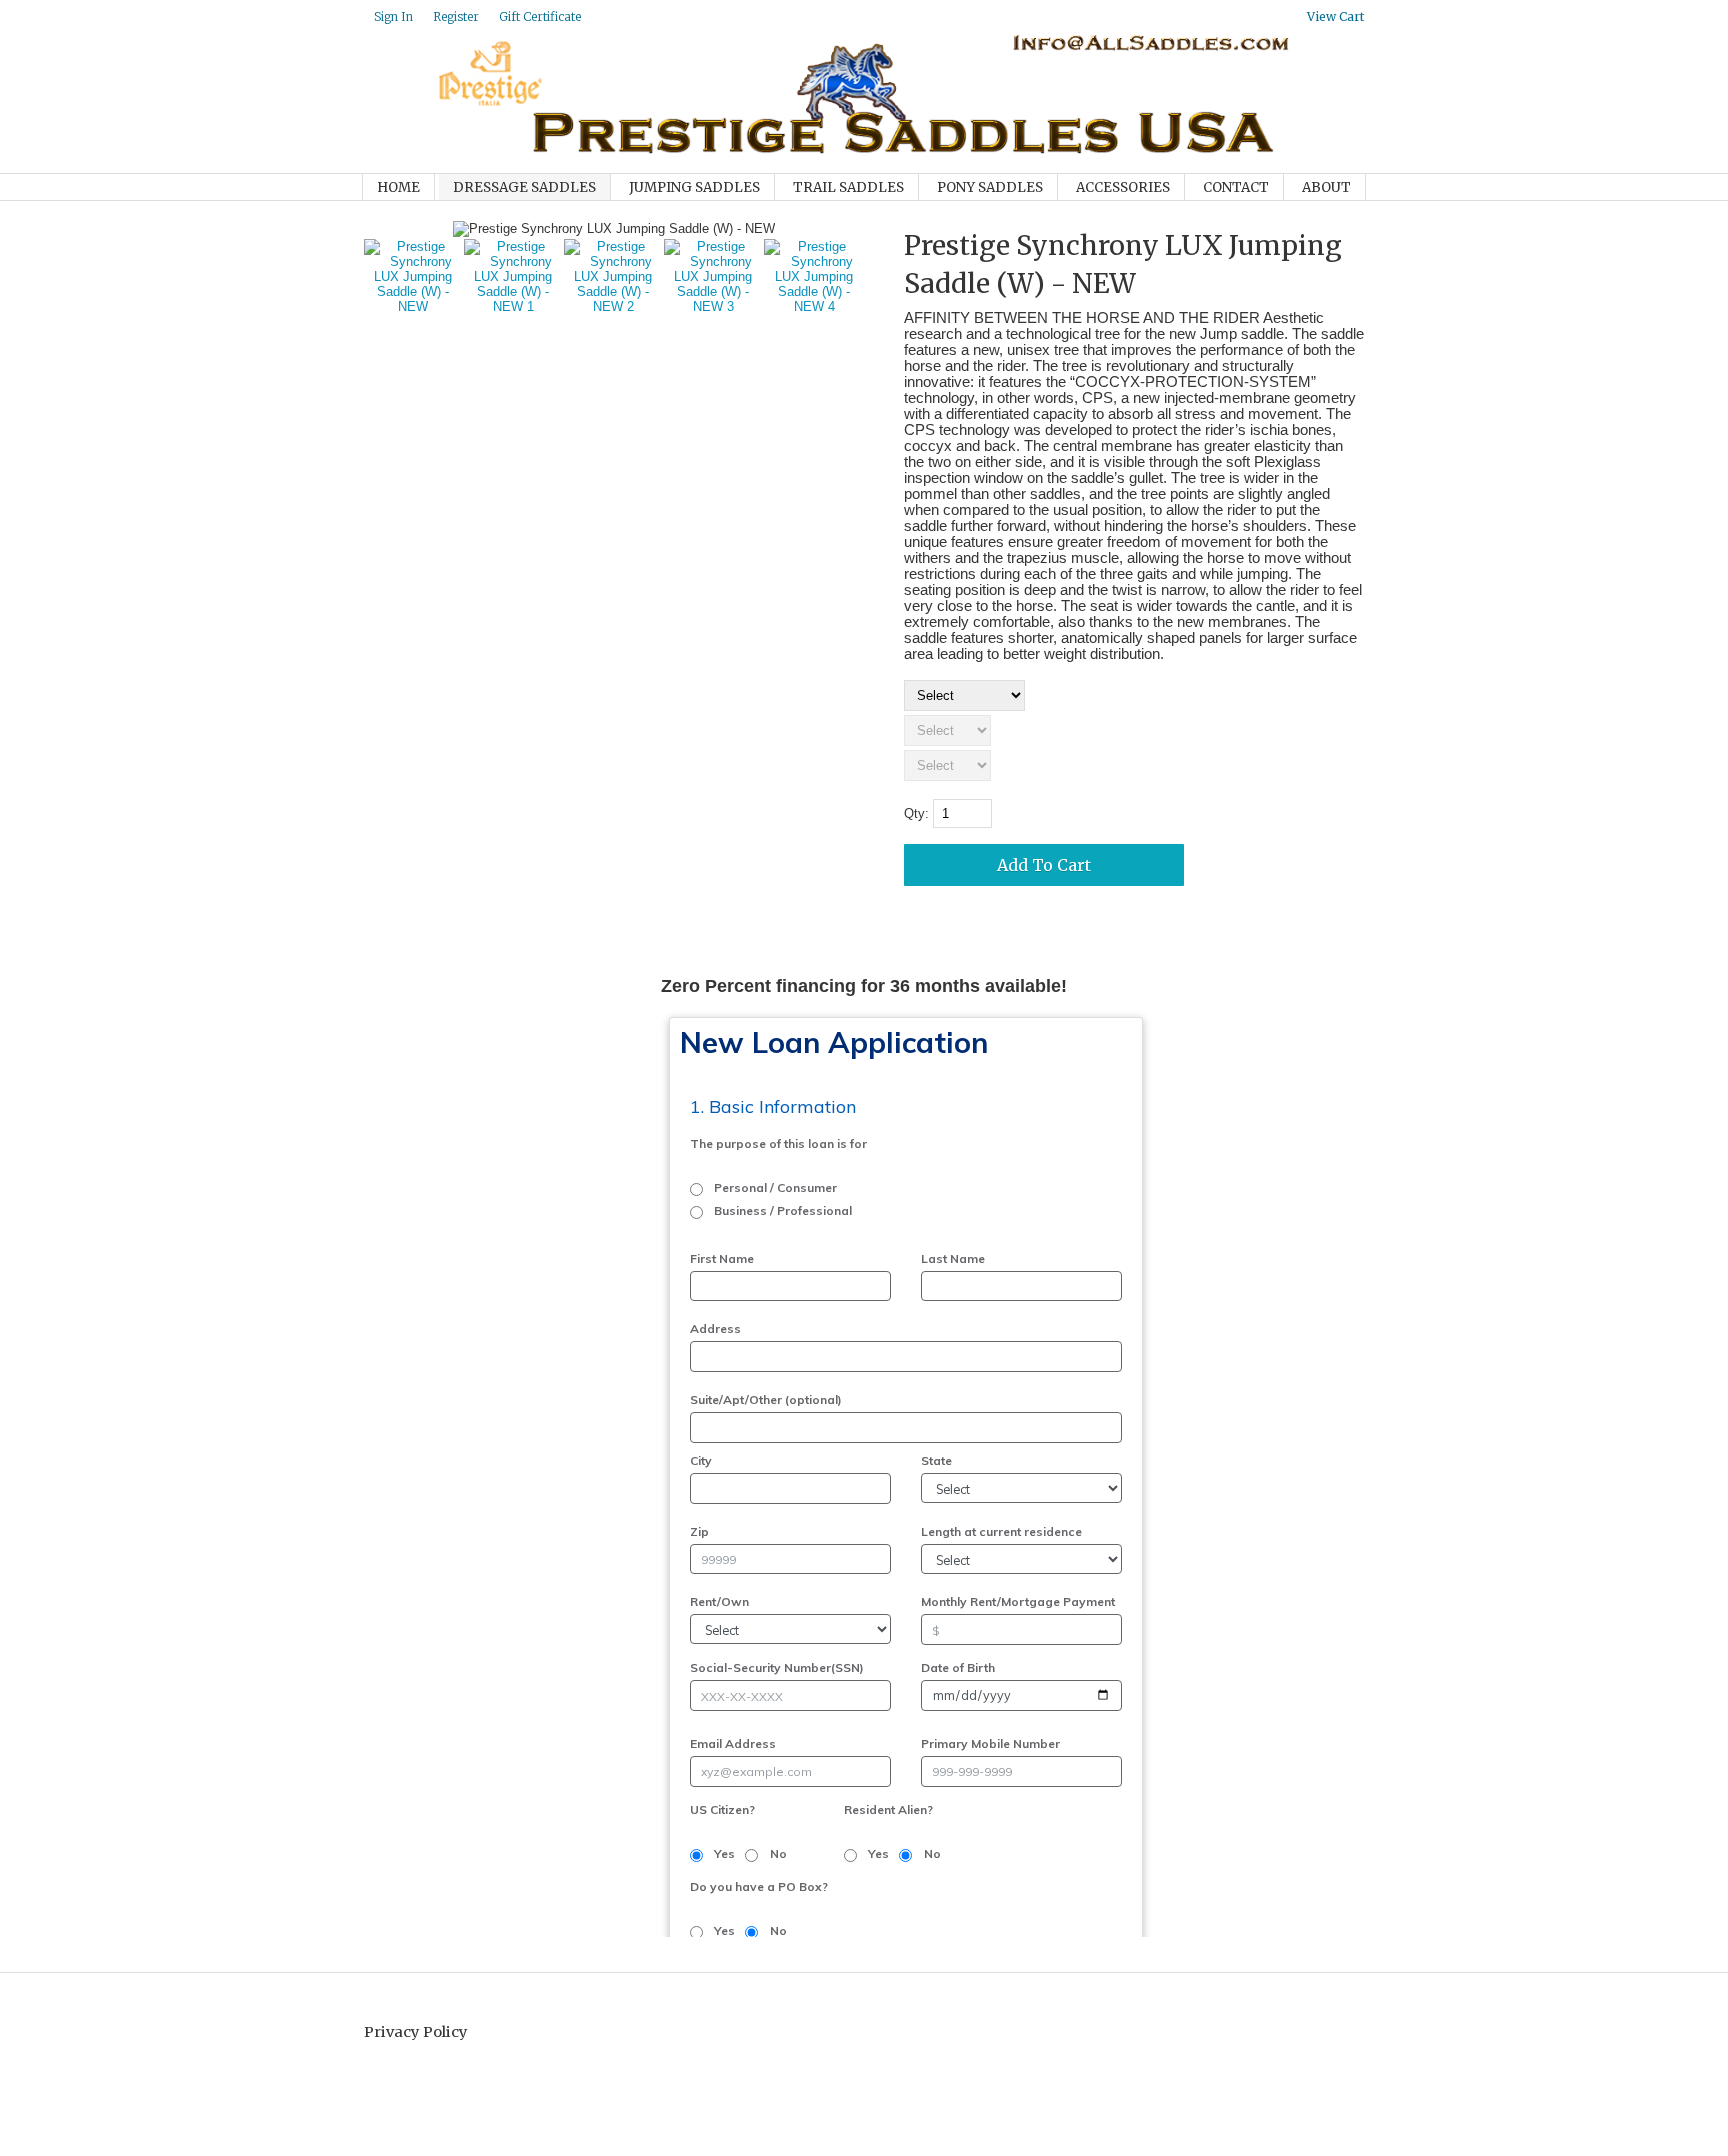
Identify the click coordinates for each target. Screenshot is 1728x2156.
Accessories (1123, 187)
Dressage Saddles (524, 187)
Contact (1236, 187)
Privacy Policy (416, 2032)
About (1326, 187)
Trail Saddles (848, 187)
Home (398, 187)
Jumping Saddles (694, 187)
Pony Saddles (990, 187)
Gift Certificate (540, 16)
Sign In (393, 16)
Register (456, 16)
